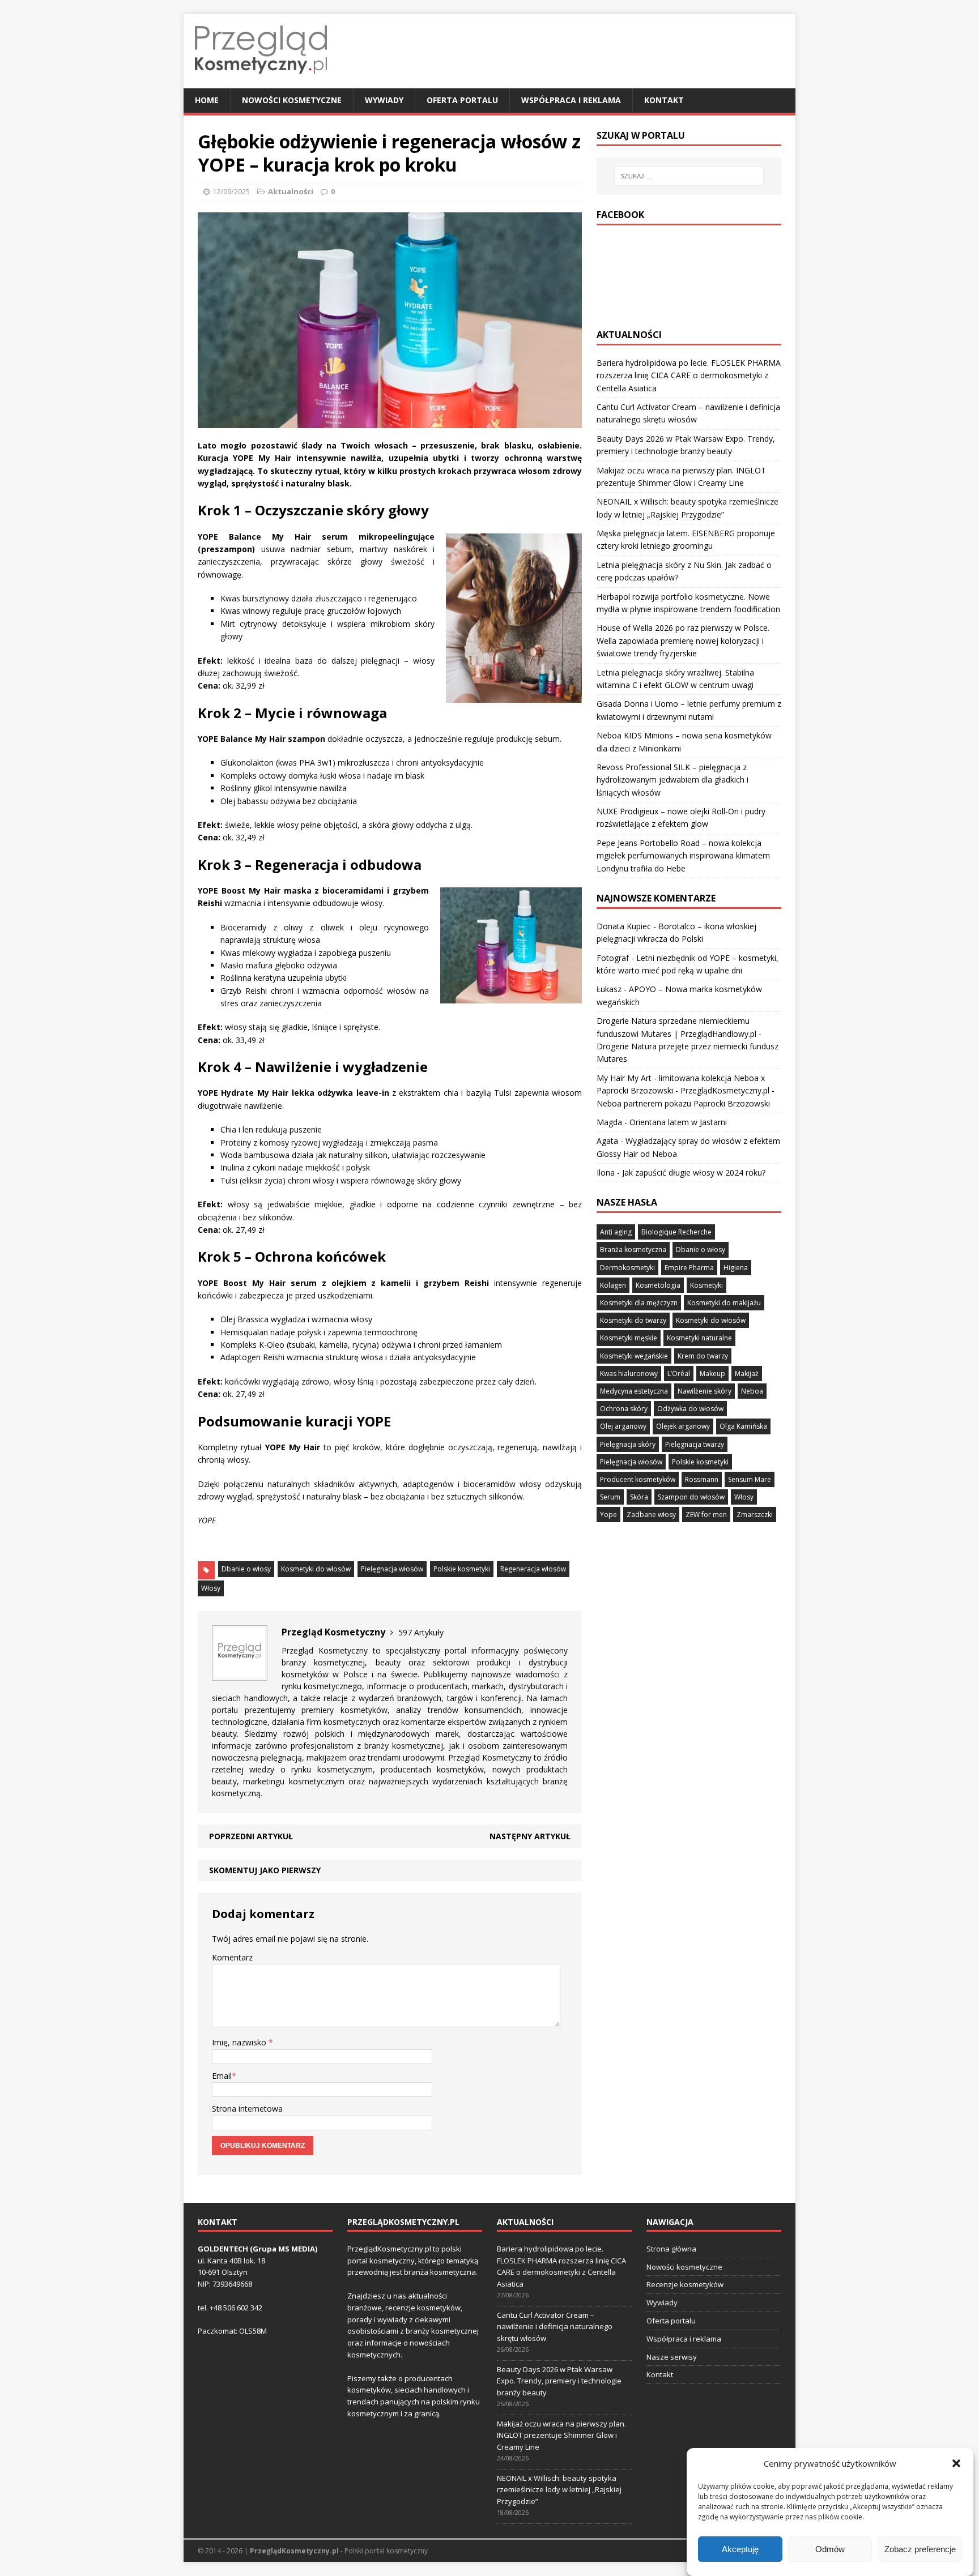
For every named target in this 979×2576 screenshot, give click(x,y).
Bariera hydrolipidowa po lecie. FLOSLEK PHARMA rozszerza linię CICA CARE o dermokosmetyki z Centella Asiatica (689, 375)
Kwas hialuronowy (629, 1374)
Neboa (752, 1391)
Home (207, 100)
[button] (956, 2463)
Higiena (736, 1268)
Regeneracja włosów (533, 1569)
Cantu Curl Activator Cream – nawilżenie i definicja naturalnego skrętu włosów (555, 2327)
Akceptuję (740, 2549)
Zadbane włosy (651, 1515)
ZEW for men (706, 1515)
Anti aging (616, 1232)
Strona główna (671, 2249)
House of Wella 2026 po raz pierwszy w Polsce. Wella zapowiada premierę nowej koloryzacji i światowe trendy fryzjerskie (683, 640)
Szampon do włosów (691, 1497)
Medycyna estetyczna (634, 1391)
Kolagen (613, 1285)
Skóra (639, 1497)
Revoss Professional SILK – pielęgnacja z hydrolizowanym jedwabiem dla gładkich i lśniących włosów (672, 780)
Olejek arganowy (683, 1426)
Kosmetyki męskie (629, 1338)
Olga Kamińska (743, 1426)
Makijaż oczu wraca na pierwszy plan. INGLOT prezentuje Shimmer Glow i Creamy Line (561, 2436)
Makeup (712, 1374)
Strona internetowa (247, 2109)
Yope (608, 1515)
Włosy (211, 1588)
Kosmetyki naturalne (699, 1338)
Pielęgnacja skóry (628, 1444)
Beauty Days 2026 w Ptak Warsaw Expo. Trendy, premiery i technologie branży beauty (559, 2381)
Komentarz (232, 1957)
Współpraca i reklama (571, 100)
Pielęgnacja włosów (392, 1569)
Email (222, 2076)
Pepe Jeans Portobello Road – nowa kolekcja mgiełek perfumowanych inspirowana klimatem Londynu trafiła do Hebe (683, 856)
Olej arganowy (623, 1426)
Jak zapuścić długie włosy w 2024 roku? (694, 1172)
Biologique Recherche (676, 1232)
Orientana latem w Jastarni (678, 1122)
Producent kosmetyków (638, 1479)
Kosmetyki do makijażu (724, 1303)
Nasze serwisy (672, 2357)
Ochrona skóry (624, 1409)
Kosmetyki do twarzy (633, 1320)
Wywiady (384, 100)
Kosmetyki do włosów (316, 1569)
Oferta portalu (462, 100)
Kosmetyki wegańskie (634, 1356)
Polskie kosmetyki (462, 1569)
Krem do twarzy (703, 1356)
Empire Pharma (689, 1268)
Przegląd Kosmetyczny (325, 1650)
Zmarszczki (755, 1515)
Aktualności (291, 191)
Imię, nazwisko (240, 2042)
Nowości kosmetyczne (292, 100)
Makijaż (747, 1374)
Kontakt (664, 100)
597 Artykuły (421, 1632)
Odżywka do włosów (690, 1409)
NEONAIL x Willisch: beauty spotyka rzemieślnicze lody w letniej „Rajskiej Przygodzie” (559, 2490)
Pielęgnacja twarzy (695, 1444)
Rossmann (702, 1479)
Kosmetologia (658, 1285)
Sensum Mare (750, 1479)
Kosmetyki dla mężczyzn (639, 1303)
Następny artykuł (530, 1836)
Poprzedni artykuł (251, 1836)
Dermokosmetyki (627, 1268)
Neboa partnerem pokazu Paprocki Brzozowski (683, 1103)
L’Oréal (679, 1374)
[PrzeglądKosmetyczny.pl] (261, 82)
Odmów (830, 2549)
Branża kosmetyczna (633, 1249)
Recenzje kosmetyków (685, 2284)
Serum (610, 1497)
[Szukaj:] (689, 176)
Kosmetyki (706, 1285)
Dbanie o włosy (246, 1569)
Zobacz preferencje (920, 2549)
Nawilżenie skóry (705, 1391)
